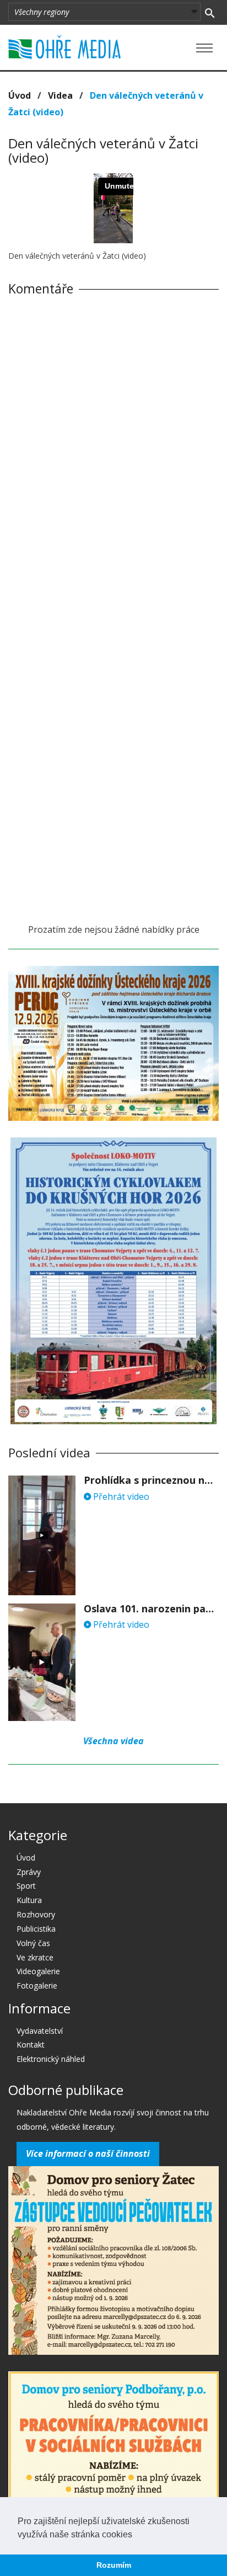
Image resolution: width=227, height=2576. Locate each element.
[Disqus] (113, 458)
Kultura (29, 1900)
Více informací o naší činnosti (88, 2153)
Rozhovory (36, 1914)
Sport (26, 1886)
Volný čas (33, 1943)
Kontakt (31, 2045)
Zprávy (29, 1872)
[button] (136, 2535)
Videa (60, 95)
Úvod (20, 95)
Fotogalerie (37, 1986)
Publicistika (36, 1929)
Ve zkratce (35, 1957)
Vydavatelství (40, 2031)
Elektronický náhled (51, 2059)
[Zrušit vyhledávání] (210, 12)
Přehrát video (120, 1497)
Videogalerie (38, 1971)
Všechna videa (113, 1741)
